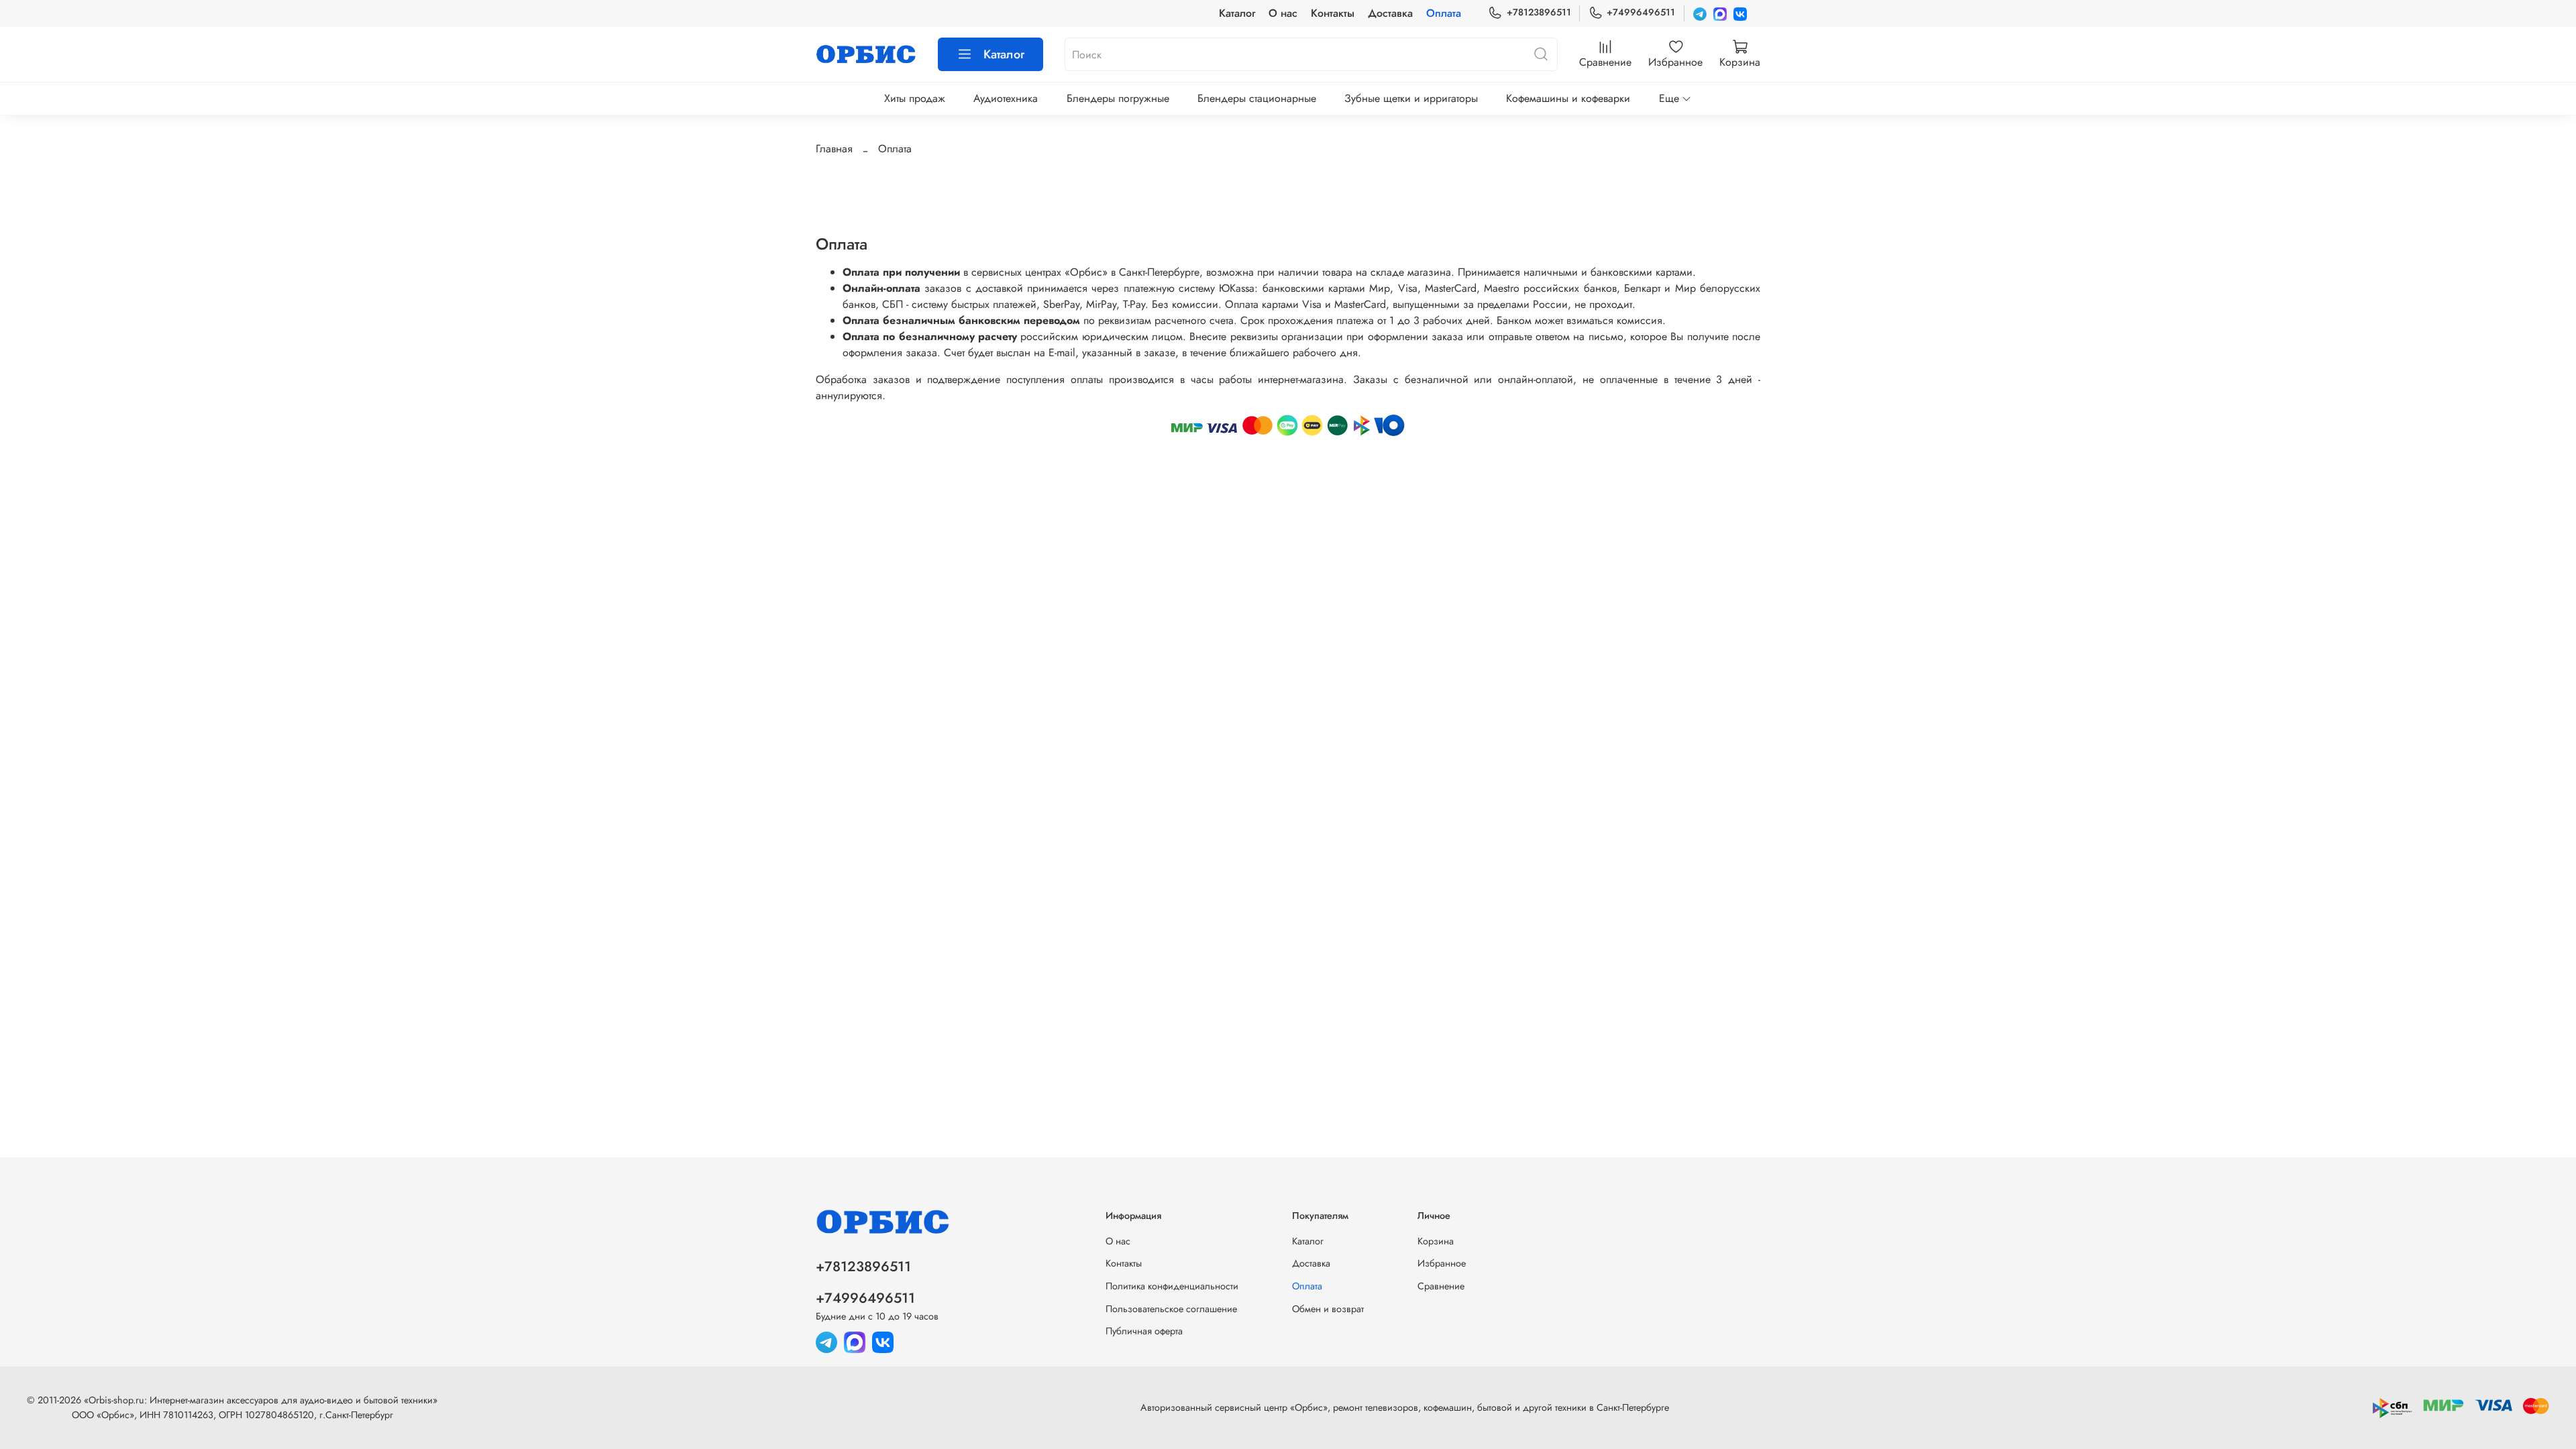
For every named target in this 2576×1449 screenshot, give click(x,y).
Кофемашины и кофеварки (1568, 98)
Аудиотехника (1006, 98)
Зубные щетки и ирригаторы (1411, 98)
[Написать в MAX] (1720, 13)
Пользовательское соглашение (1171, 1309)
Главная (834, 149)
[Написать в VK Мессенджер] (1740, 13)
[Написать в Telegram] (1700, 13)
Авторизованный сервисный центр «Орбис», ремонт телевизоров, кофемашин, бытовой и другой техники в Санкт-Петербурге (1405, 1407)
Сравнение (1441, 1286)
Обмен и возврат (1328, 1309)
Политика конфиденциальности (1172, 1286)
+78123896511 (1539, 12)
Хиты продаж (915, 98)
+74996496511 (1641, 12)
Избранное (1442, 1263)
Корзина (1436, 1241)
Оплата (1444, 13)
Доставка (1390, 13)
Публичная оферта (1144, 1331)
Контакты (1333, 13)
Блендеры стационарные (1257, 98)
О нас (1283, 13)
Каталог (1237, 13)
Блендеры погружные (1118, 98)
